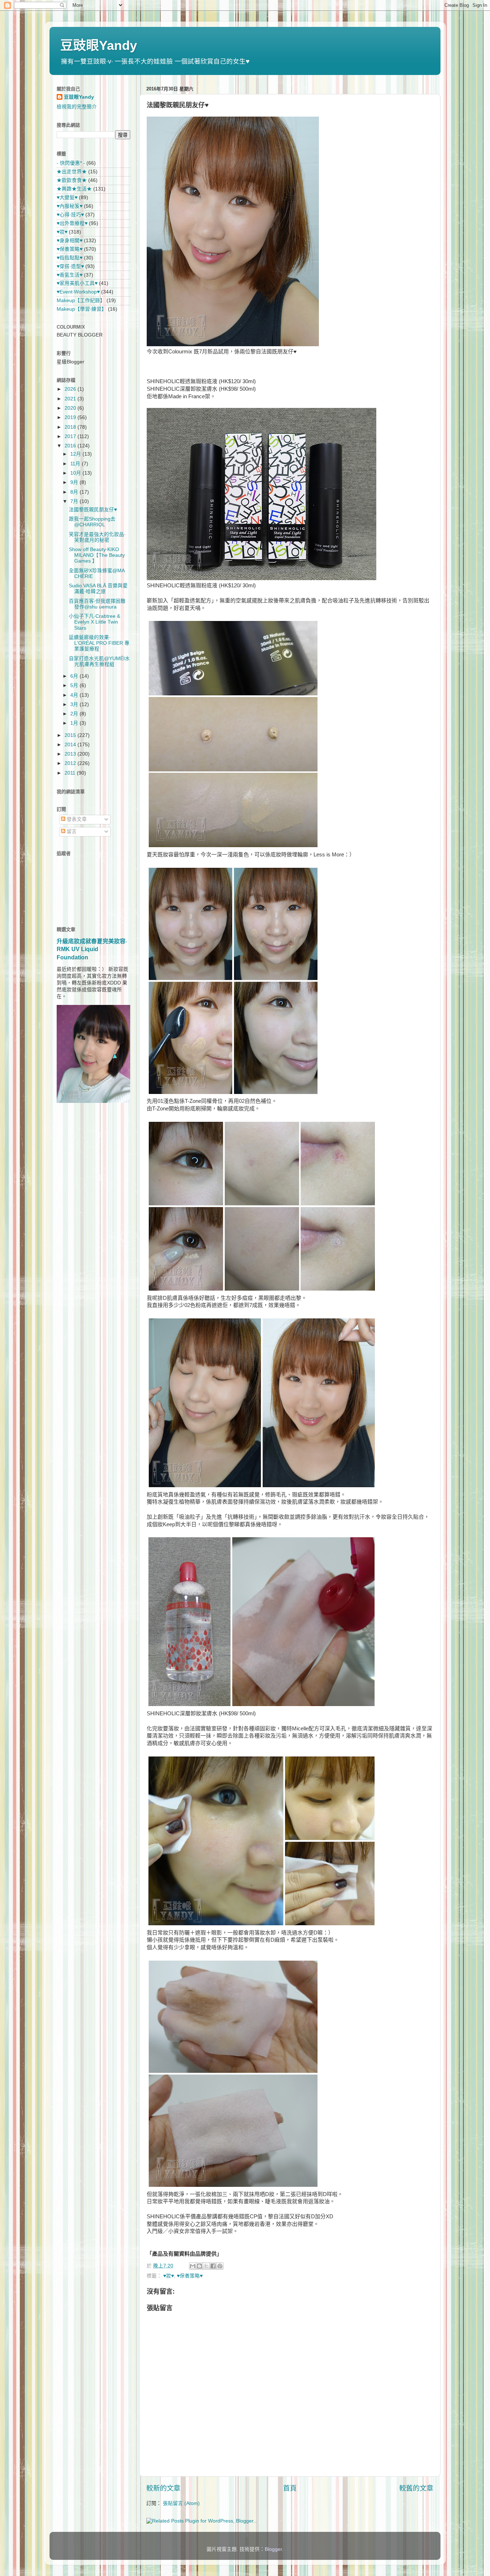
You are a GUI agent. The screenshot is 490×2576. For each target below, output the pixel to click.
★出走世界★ (72, 172)
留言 (71, 831)
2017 (71, 436)
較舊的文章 (416, 2488)
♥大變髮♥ (67, 198)
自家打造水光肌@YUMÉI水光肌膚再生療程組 (99, 661)
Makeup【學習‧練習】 (82, 309)
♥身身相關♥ (70, 241)
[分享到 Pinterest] (220, 2266)
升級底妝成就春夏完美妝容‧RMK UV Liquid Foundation (92, 949)
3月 (75, 704)
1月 (75, 723)
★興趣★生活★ (74, 189)
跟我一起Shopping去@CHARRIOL (92, 522)
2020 (71, 408)
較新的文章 (163, 2488)
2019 (71, 417)
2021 (71, 399)
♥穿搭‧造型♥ (70, 266)
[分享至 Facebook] (213, 2266)
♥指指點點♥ (70, 258)
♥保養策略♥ (190, 2276)
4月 (75, 695)
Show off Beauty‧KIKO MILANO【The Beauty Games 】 (97, 555)
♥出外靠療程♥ (72, 223)
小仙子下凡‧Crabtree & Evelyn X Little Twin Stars (95, 622)
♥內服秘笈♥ (70, 206)
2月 (75, 714)
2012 (71, 763)
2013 (71, 754)
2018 (71, 427)
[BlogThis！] (199, 2266)
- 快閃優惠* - (71, 163)
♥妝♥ (169, 2276)
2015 (71, 735)
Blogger (273, 2549)
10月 (76, 473)
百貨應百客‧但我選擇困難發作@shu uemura (97, 604)
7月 (75, 501)
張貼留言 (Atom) (181, 2503)
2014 (71, 745)
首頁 (290, 2488)
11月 (76, 464)
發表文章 (76, 819)
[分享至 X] (206, 2266)
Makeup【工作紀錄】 (81, 300)
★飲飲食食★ (72, 180)
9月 (75, 482)
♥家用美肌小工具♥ (77, 283)
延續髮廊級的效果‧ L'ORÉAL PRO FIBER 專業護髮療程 (99, 643)
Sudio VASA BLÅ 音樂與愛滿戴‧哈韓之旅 (98, 589)
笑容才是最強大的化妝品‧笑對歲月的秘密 (97, 537)
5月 (75, 685)
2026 (71, 389)
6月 (75, 676)
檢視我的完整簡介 (77, 107)
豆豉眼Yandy (99, 45)
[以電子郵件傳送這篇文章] (193, 2266)
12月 (76, 454)
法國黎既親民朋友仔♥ (93, 510)
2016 (71, 446)
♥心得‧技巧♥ (70, 215)
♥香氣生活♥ (70, 275)
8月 (75, 492)
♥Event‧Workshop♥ (78, 292)
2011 (71, 773)
